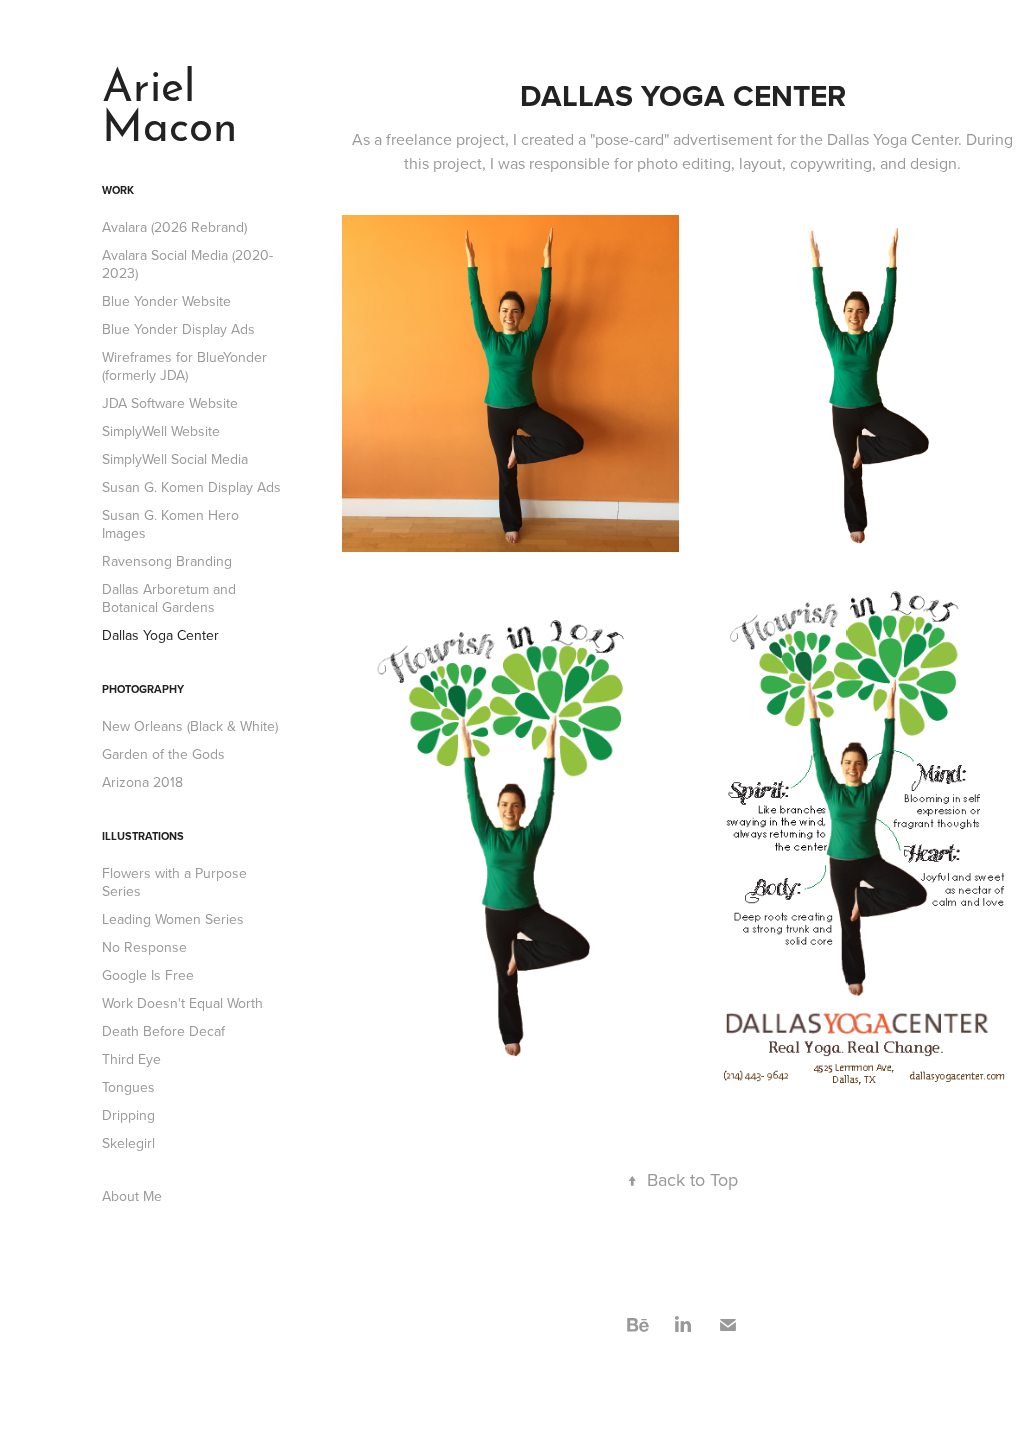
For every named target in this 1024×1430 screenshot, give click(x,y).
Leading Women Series (173, 919)
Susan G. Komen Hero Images (170, 524)
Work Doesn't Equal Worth (182, 1003)
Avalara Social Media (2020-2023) (187, 264)
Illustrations (143, 836)
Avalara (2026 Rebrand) (174, 227)
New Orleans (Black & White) (190, 726)
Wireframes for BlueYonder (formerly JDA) (184, 366)
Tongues (128, 1087)
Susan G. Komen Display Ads (191, 487)
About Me (132, 1196)
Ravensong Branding (167, 561)
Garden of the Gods (163, 754)
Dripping (128, 1115)
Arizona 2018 (142, 782)
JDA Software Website (170, 403)
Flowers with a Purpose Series (174, 882)
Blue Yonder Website (166, 301)
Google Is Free (148, 975)
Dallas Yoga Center (160, 635)
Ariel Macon (169, 100)
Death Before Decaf (163, 1031)
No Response (144, 947)
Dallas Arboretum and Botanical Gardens (169, 598)
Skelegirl (128, 1143)
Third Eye (131, 1059)
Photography (143, 689)
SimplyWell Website (161, 431)
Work (118, 190)
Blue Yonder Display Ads (178, 329)
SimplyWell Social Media (175, 459)
